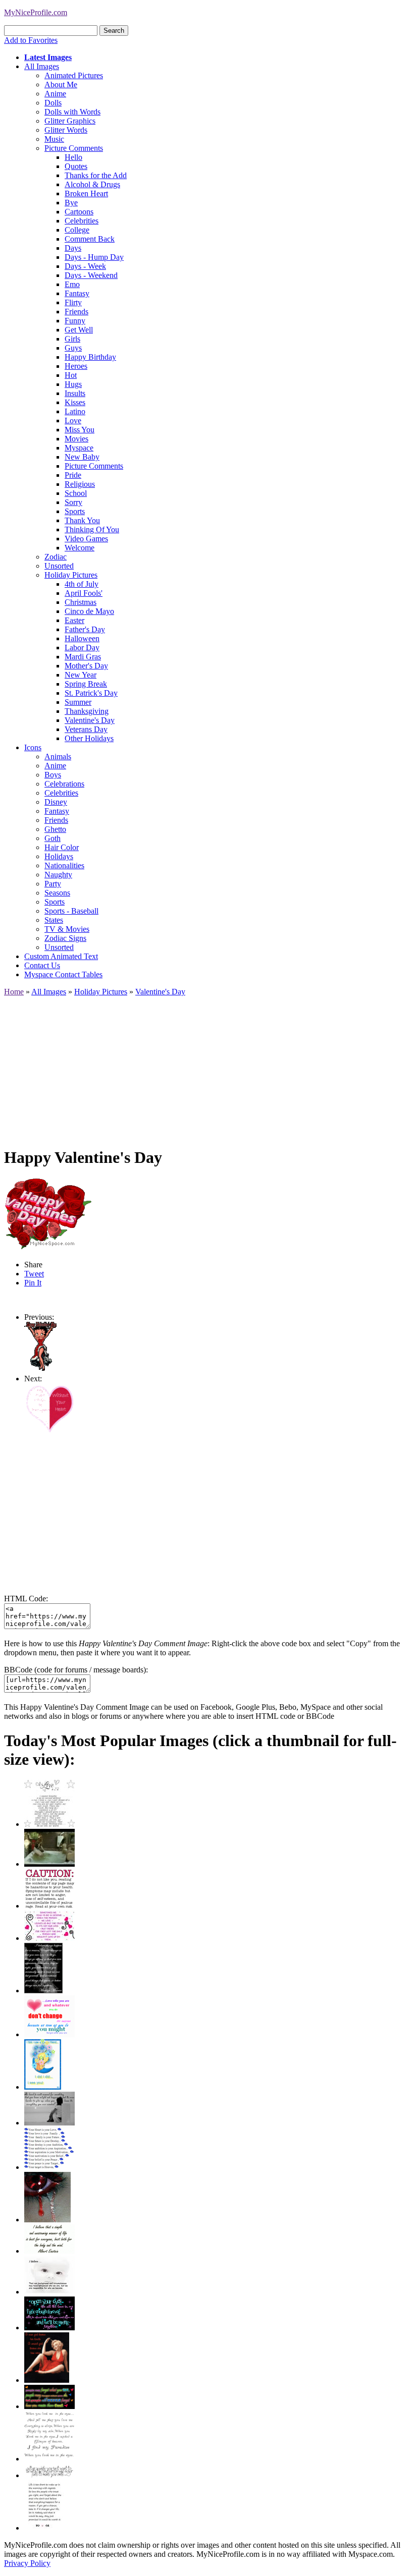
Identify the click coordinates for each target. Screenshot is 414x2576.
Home (14, 992)
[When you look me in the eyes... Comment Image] (49, 2459)
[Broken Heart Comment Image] (47, 2220)
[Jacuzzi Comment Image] (49, 1864)
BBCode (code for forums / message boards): (76, 1670)
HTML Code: (26, 1599)
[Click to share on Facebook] (48, 1214)
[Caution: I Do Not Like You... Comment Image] (49, 1906)
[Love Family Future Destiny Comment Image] (49, 2167)
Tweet (34, 1274)
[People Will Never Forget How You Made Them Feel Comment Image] (49, 2406)
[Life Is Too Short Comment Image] (44, 2528)
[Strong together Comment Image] (49, 2328)
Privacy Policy (27, 2563)
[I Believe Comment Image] (49, 2292)
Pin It (33, 1283)
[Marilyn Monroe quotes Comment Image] (47, 2380)
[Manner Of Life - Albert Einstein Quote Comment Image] (49, 2251)
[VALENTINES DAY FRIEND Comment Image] (49, 1431)
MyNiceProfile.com (36, 12)
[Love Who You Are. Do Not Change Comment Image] (49, 2034)
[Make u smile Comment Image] (49, 2475)
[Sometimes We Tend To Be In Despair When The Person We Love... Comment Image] (49, 1938)
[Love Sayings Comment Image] (49, 1824)
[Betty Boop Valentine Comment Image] (41, 1369)
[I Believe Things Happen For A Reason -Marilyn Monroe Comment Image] (43, 1991)
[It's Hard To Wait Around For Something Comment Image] (49, 2123)
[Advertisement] (207, 1067)
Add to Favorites (31, 40)
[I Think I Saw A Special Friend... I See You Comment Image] (43, 2087)
